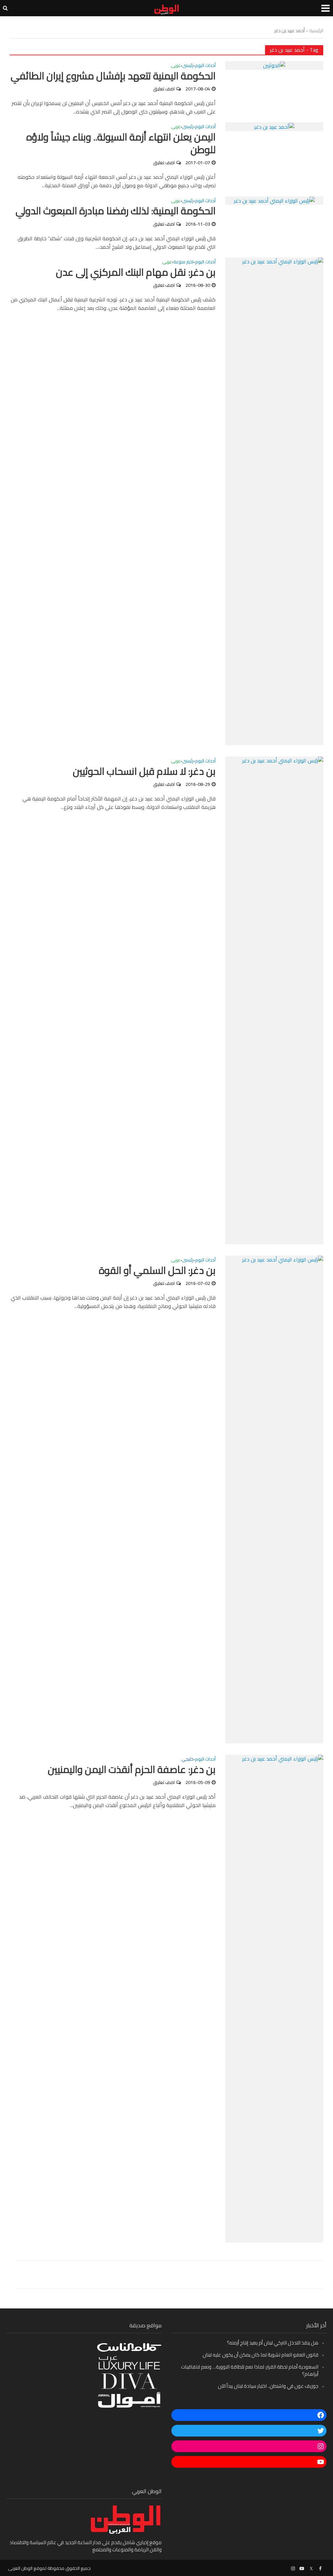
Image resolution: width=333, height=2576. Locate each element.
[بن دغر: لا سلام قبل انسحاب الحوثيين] (274, 1000)
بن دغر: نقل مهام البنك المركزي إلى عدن (136, 272)
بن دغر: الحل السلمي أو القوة (157, 1270)
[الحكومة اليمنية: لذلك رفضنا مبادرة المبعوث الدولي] (274, 200)
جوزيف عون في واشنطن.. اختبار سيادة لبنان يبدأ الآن (268, 2386)
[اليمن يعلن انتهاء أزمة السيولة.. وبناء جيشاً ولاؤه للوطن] (274, 126)
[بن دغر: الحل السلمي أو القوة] (274, 1499)
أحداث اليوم (205, 66)
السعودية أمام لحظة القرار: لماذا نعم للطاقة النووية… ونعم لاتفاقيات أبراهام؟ (250, 2370)
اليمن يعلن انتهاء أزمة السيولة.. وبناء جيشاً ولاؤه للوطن (121, 143)
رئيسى (188, 66)
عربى (176, 66)
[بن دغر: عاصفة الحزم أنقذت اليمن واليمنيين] (274, 1998)
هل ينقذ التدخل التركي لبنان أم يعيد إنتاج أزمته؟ (273, 2343)
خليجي (187, 1760)
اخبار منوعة (183, 262)
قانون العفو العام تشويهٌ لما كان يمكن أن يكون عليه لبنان (260, 2355)
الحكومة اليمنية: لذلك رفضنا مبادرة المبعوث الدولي (116, 211)
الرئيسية (316, 31)
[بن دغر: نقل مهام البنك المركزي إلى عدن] (274, 501)
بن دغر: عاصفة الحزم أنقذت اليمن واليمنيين (132, 1770)
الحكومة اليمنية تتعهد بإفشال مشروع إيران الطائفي (113, 76)
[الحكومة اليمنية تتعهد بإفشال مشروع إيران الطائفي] (274, 65)
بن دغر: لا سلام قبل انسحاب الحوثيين (144, 771)
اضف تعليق (164, 89)
